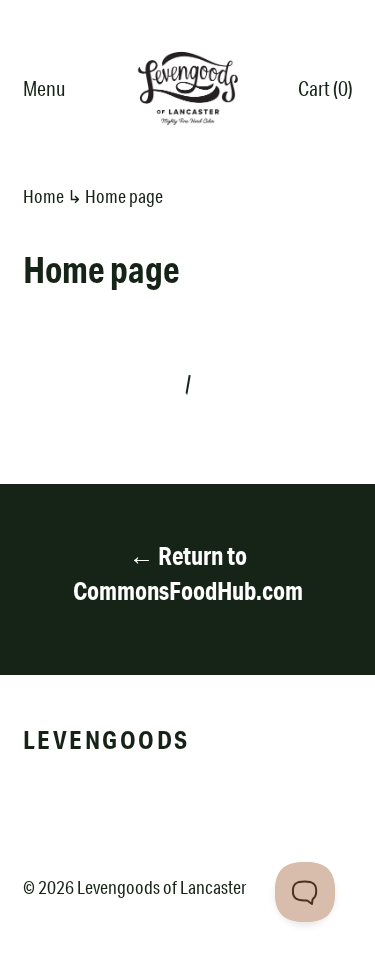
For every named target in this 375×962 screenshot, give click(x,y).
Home (43, 196)
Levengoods (106, 739)
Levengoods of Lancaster (161, 887)
